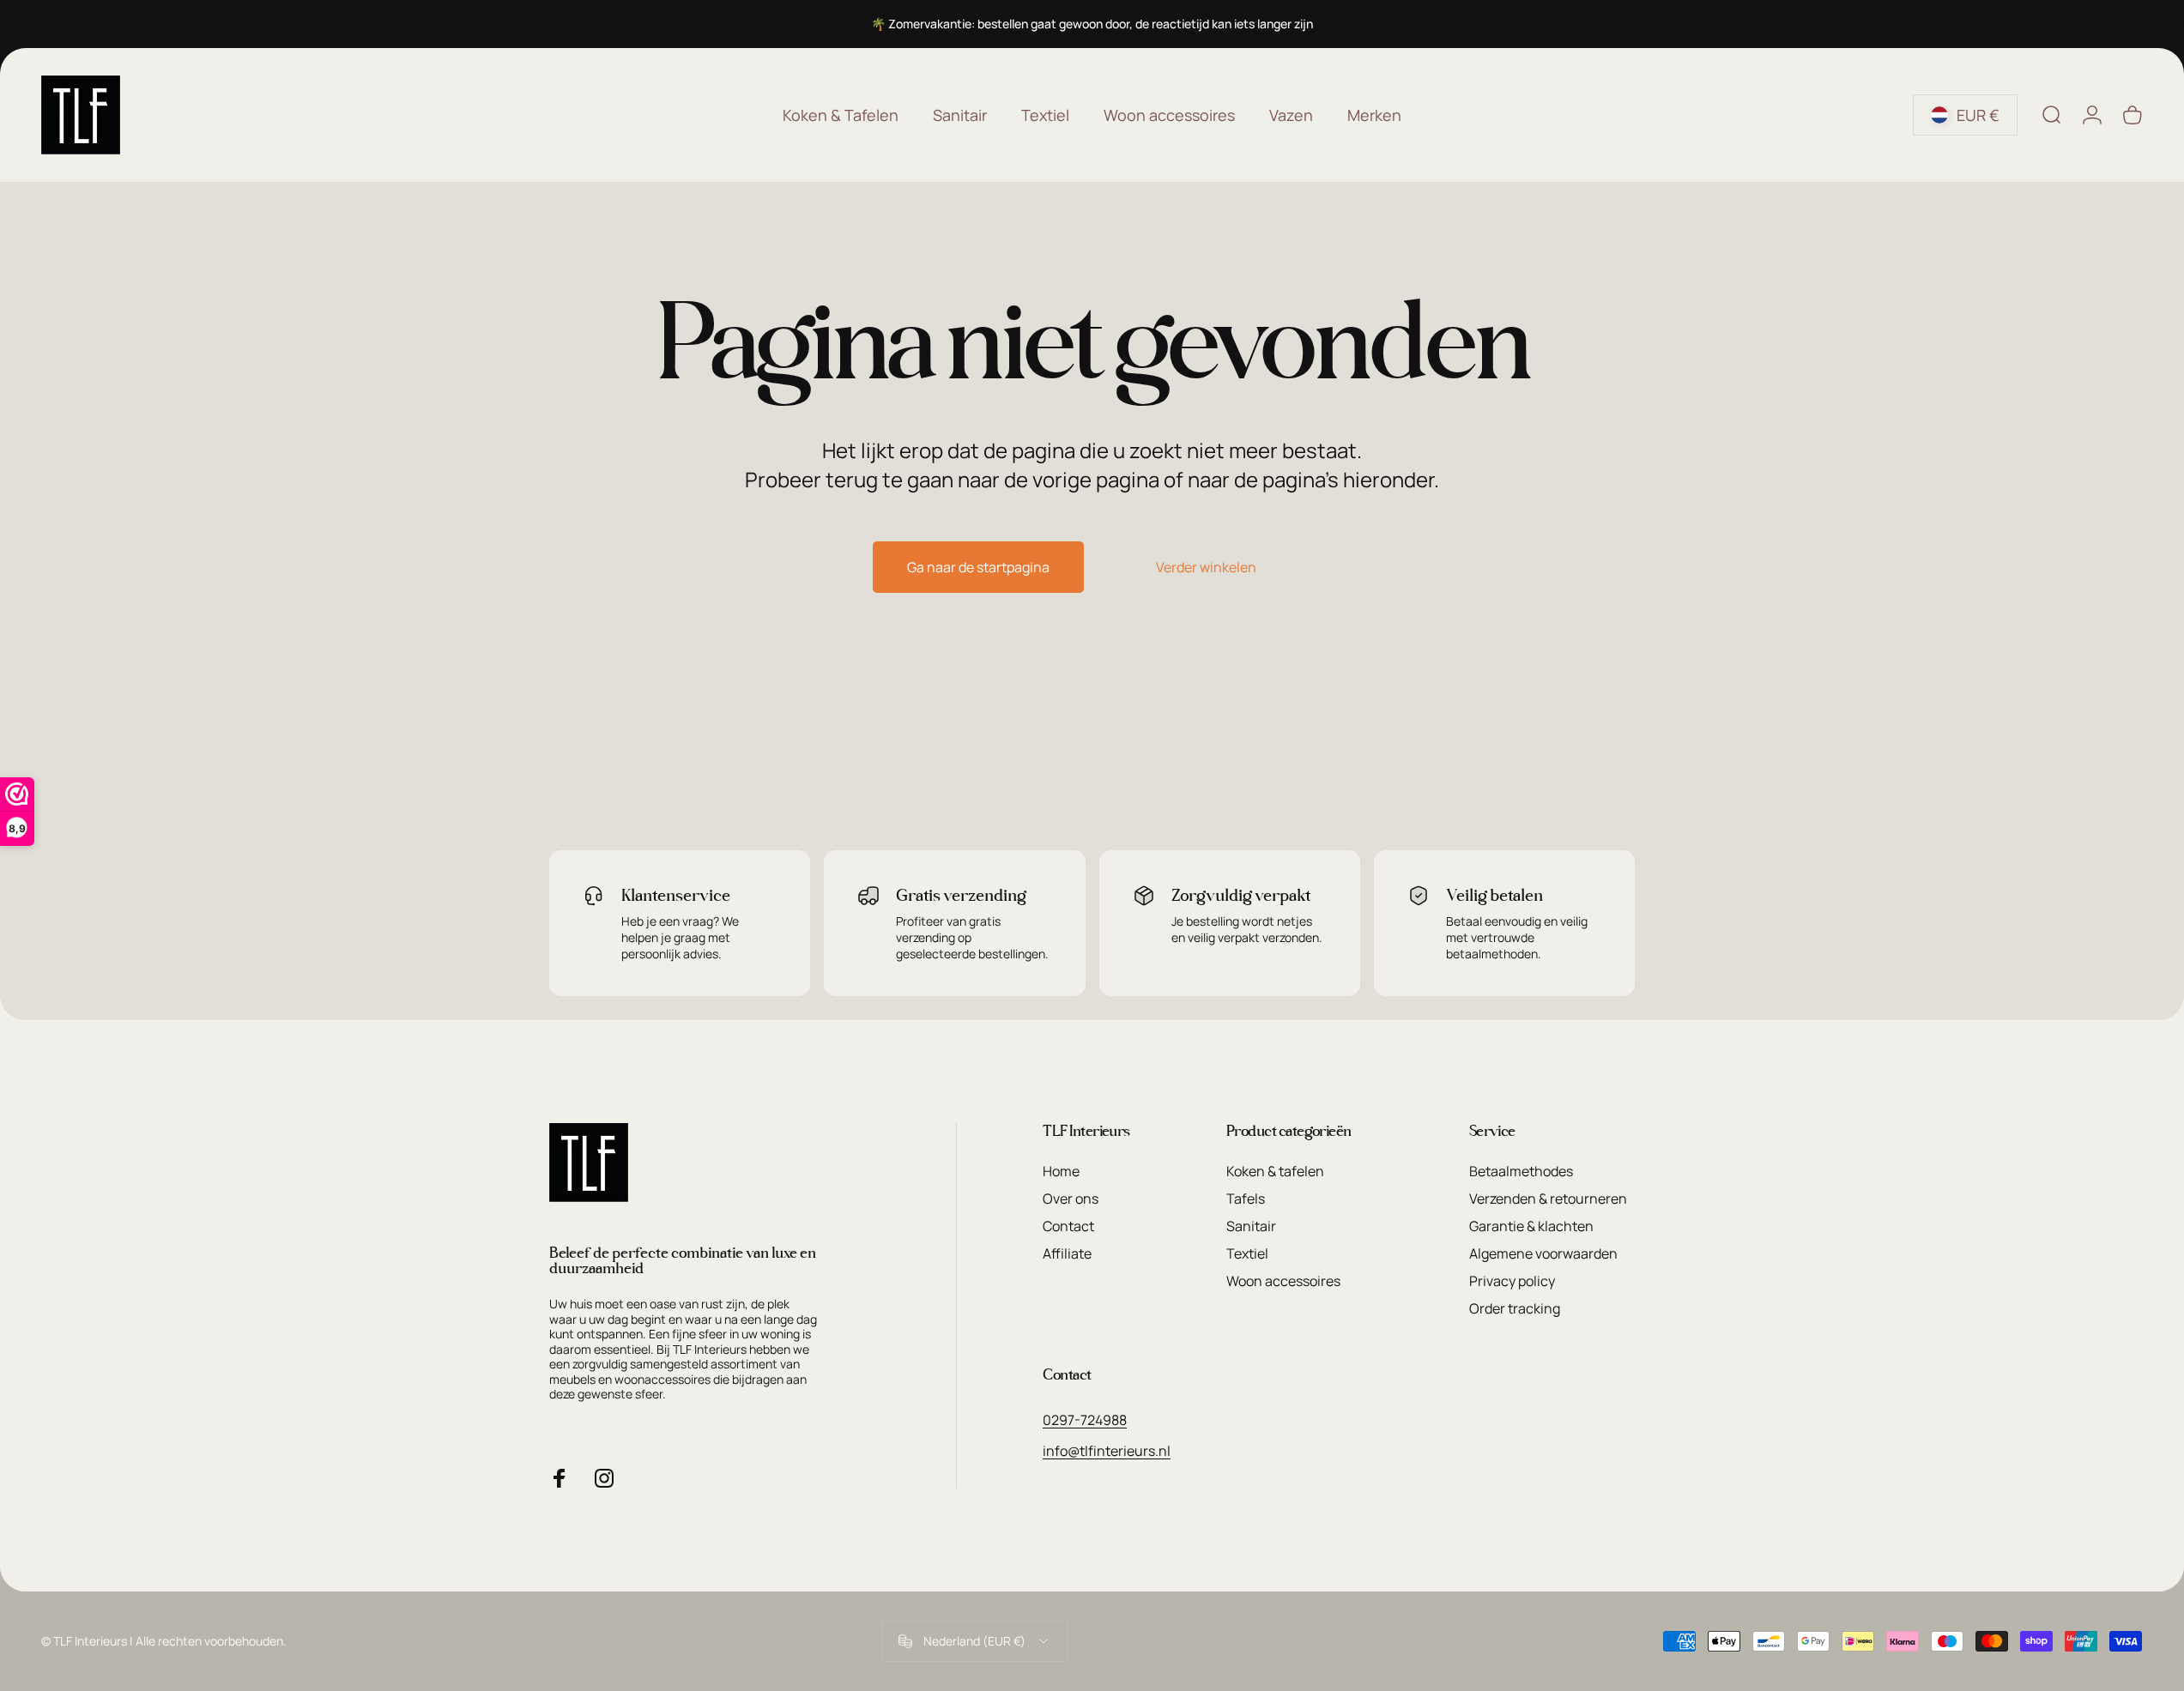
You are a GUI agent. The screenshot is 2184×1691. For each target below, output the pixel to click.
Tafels (1246, 1199)
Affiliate (1067, 1253)
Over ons (1071, 1199)
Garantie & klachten (1531, 1226)
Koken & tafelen (1275, 1171)
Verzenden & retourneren (1548, 1199)
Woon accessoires (1283, 1281)
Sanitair (1251, 1226)
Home (1061, 1171)
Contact (1068, 1226)
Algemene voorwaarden (1543, 1253)
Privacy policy (1512, 1281)
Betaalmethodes (1521, 1171)
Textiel (1247, 1253)
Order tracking (1515, 1308)
